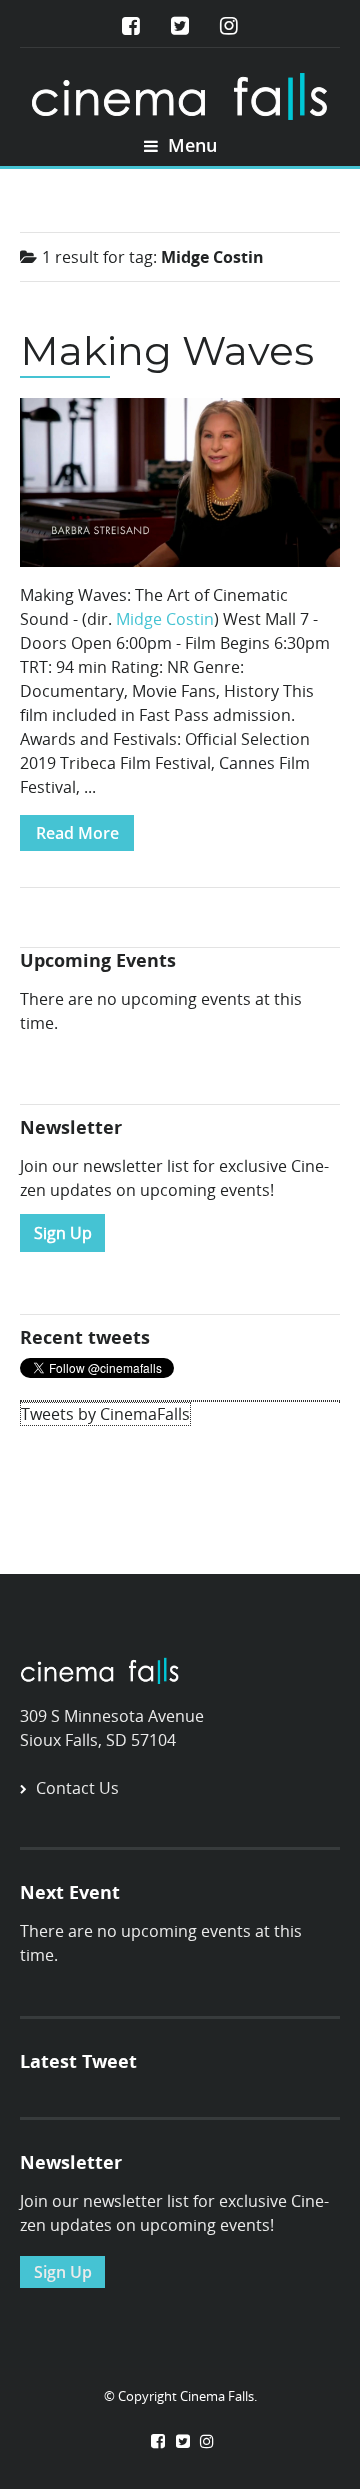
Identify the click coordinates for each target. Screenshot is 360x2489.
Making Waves (167, 350)
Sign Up (63, 1233)
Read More (77, 833)
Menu (190, 145)
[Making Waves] (180, 489)
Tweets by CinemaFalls (105, 1414)
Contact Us (77, 1788)
